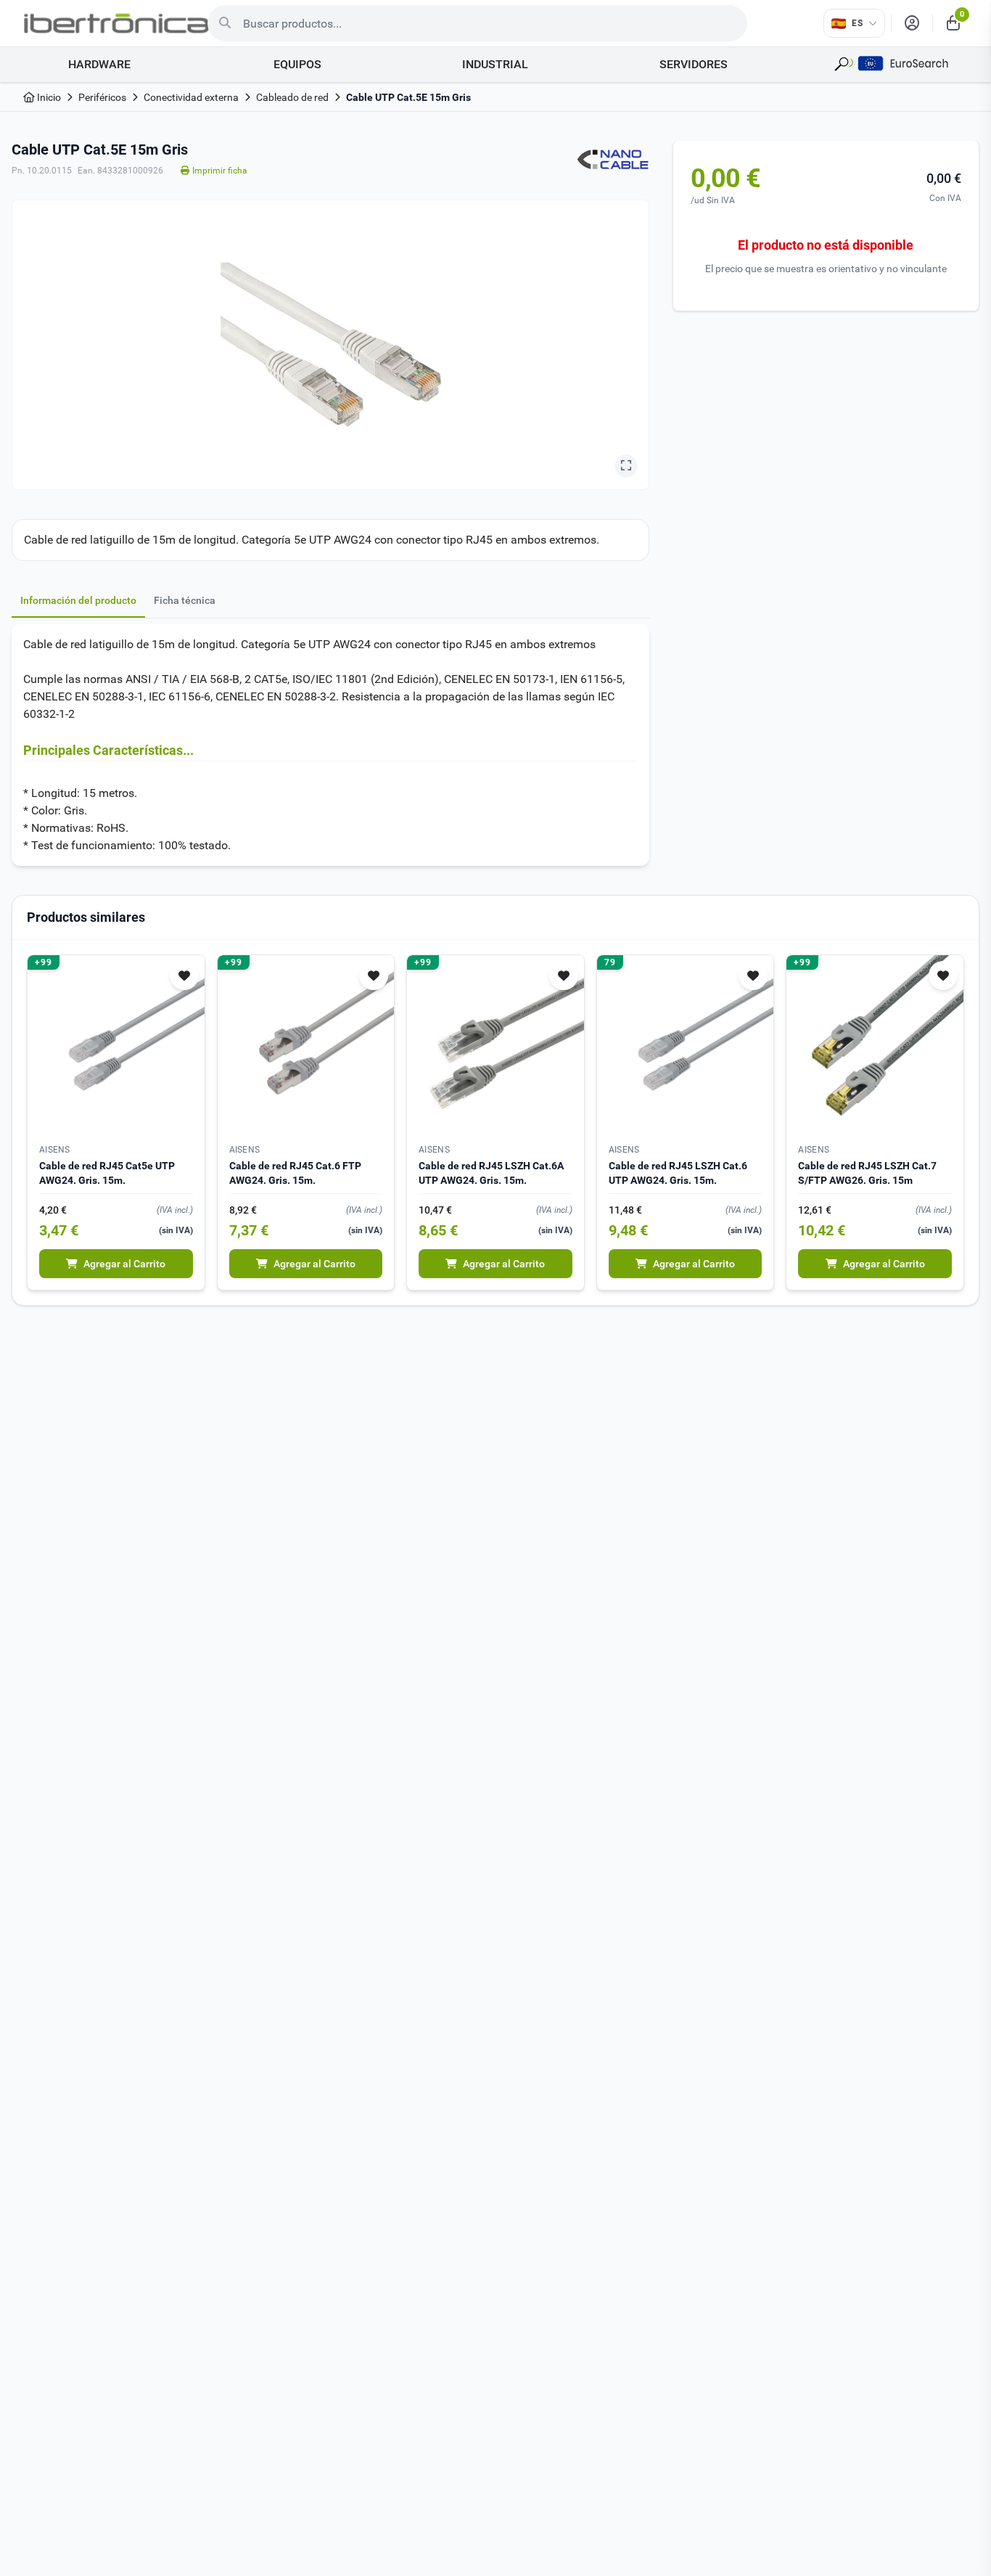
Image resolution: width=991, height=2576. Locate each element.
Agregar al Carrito (124, 1264)
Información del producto (78, 600)
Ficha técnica (185, 600)
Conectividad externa (191, 97)
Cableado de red (292, 97)
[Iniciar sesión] (912, 23)
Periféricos (102, 97)
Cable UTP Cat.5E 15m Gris (408, 97)
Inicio (48, 97)
